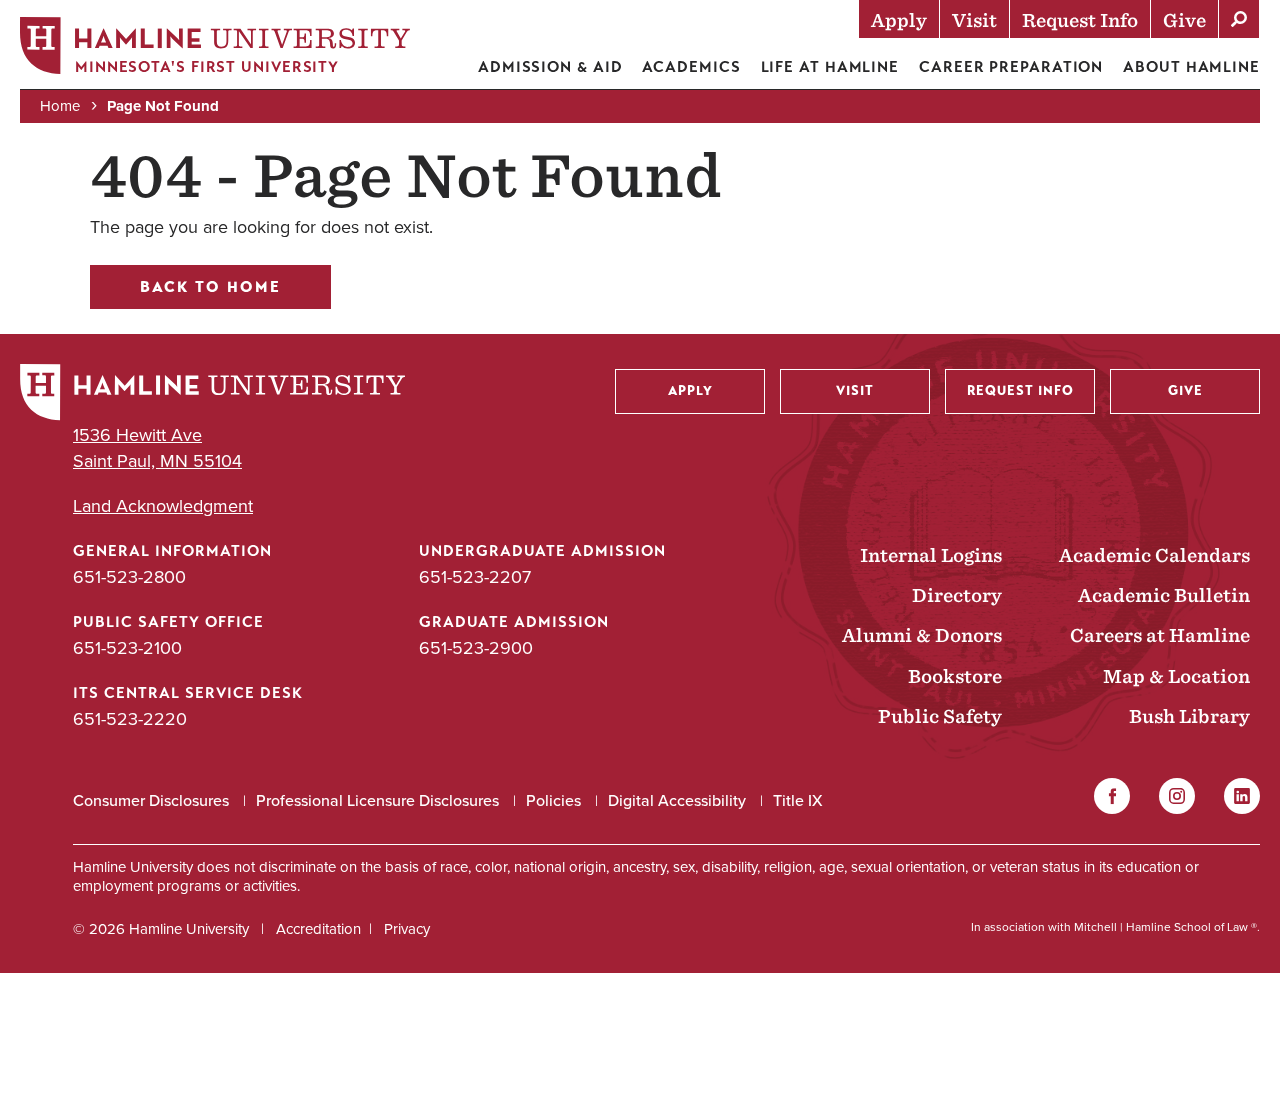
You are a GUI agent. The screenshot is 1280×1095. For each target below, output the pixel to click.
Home (60, 106)
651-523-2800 (129, 577)
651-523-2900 (476, 648)
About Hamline (1191, 67)
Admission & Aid (550, 67)
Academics (691, 67)
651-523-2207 (475, 577)
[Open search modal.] (1239, 19)
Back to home (210, 287)
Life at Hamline (830, 67)
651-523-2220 (130, 719)
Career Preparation (1011, 67)
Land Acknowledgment (163, 506)
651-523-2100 (127, 648)
